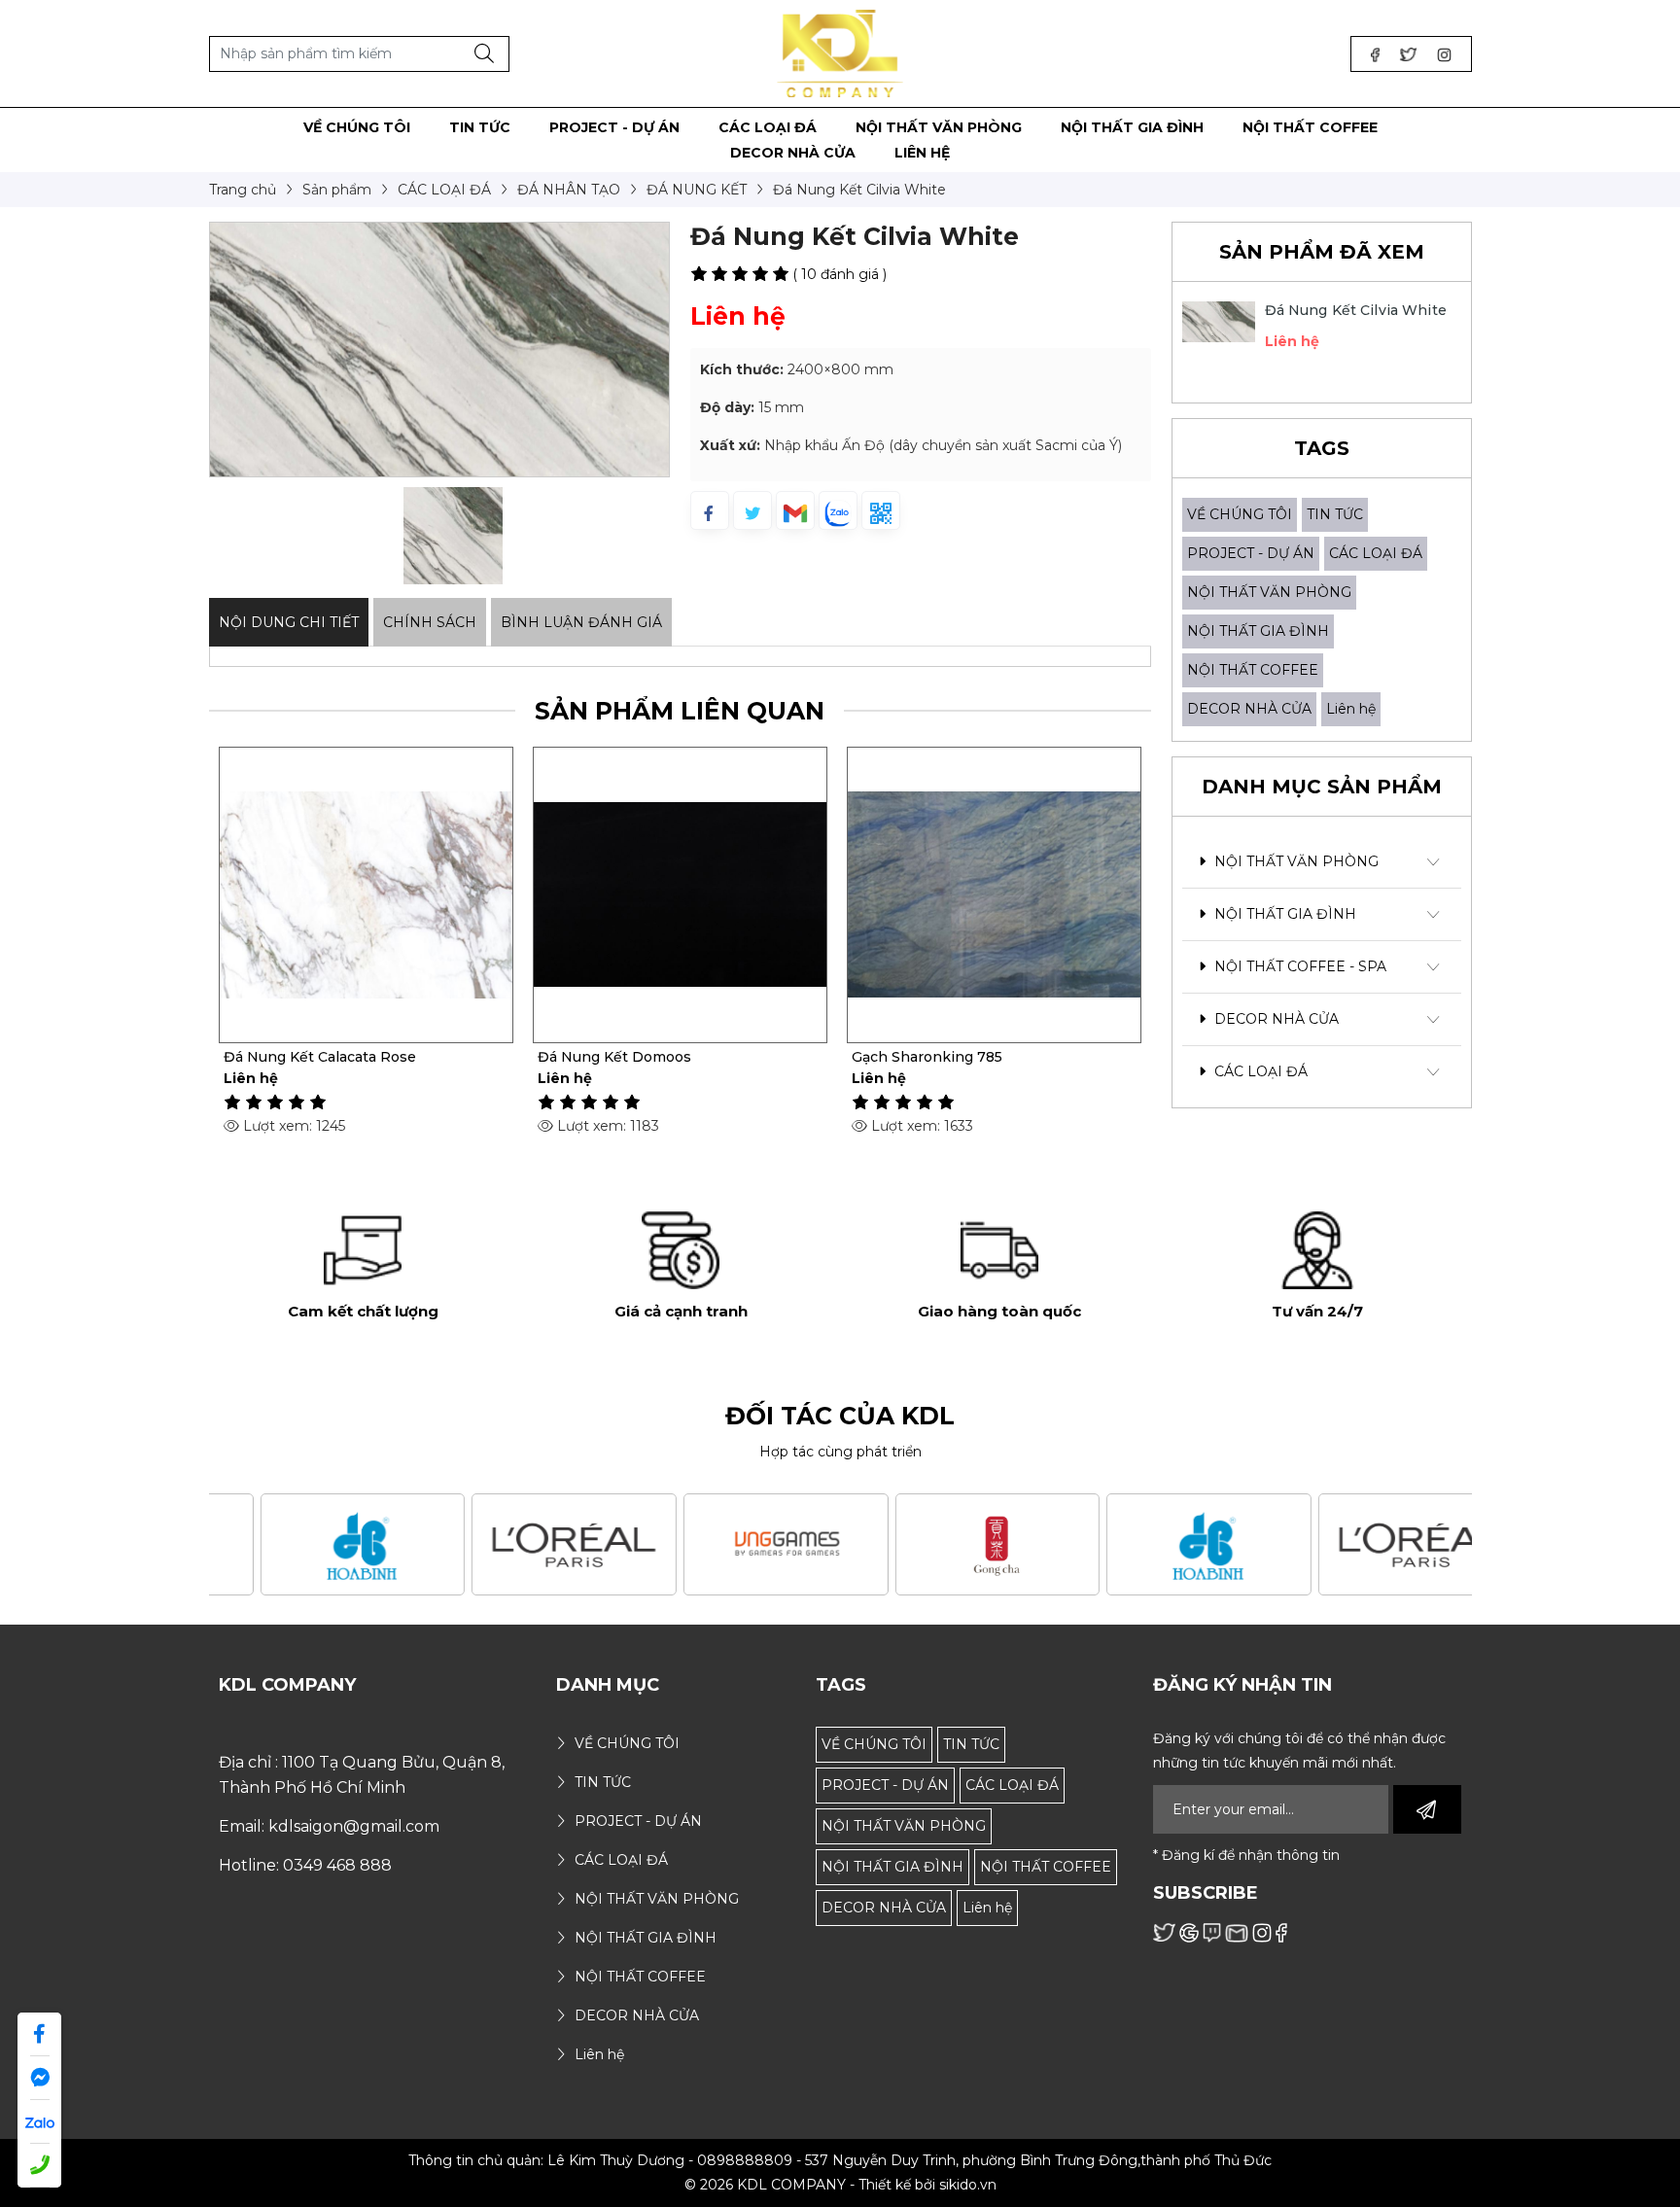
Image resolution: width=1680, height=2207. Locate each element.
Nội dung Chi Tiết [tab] (289, 622)
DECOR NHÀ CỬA (1249, 709)
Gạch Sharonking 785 (927, 1057)
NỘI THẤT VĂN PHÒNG (1269, 592)
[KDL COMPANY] (840, 53)
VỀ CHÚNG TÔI (1240, 514)
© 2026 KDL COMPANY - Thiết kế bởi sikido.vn (840, 2185)
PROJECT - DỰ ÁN (1251, 553)
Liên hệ (1351, 709)
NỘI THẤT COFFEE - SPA (1298, 966)
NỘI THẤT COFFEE (1253, 670)
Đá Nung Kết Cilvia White (1356, 310)
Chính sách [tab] (430, 622)
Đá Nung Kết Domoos (614, 1057)
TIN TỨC (1335, 514)
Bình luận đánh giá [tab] (581, 622)
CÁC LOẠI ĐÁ (1376, 553)
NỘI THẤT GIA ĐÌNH (1258, 631)
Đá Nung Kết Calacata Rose (320, 1057)
